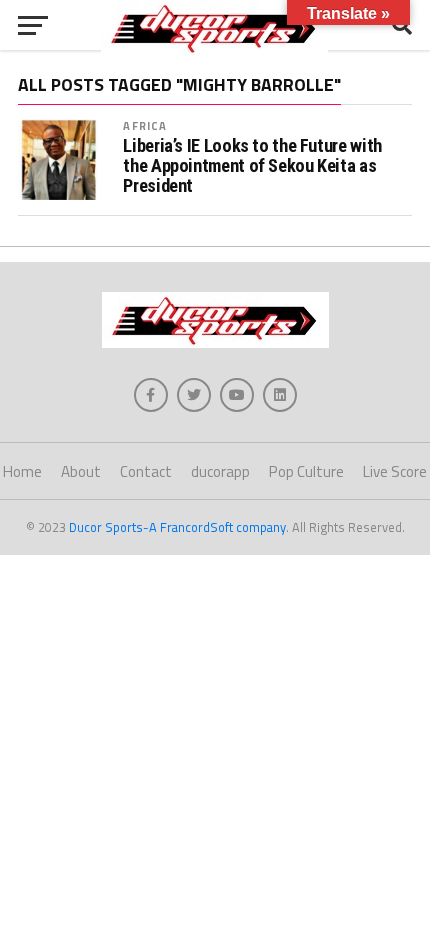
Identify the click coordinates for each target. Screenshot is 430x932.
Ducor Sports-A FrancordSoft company (177, 527)
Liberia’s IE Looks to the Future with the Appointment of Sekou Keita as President (252, 166)
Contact (146, 471)
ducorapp (220, 471)
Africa (145, 125)
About (81, 471)
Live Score (395, 471)
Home (22, 471)
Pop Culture (306, 471)
